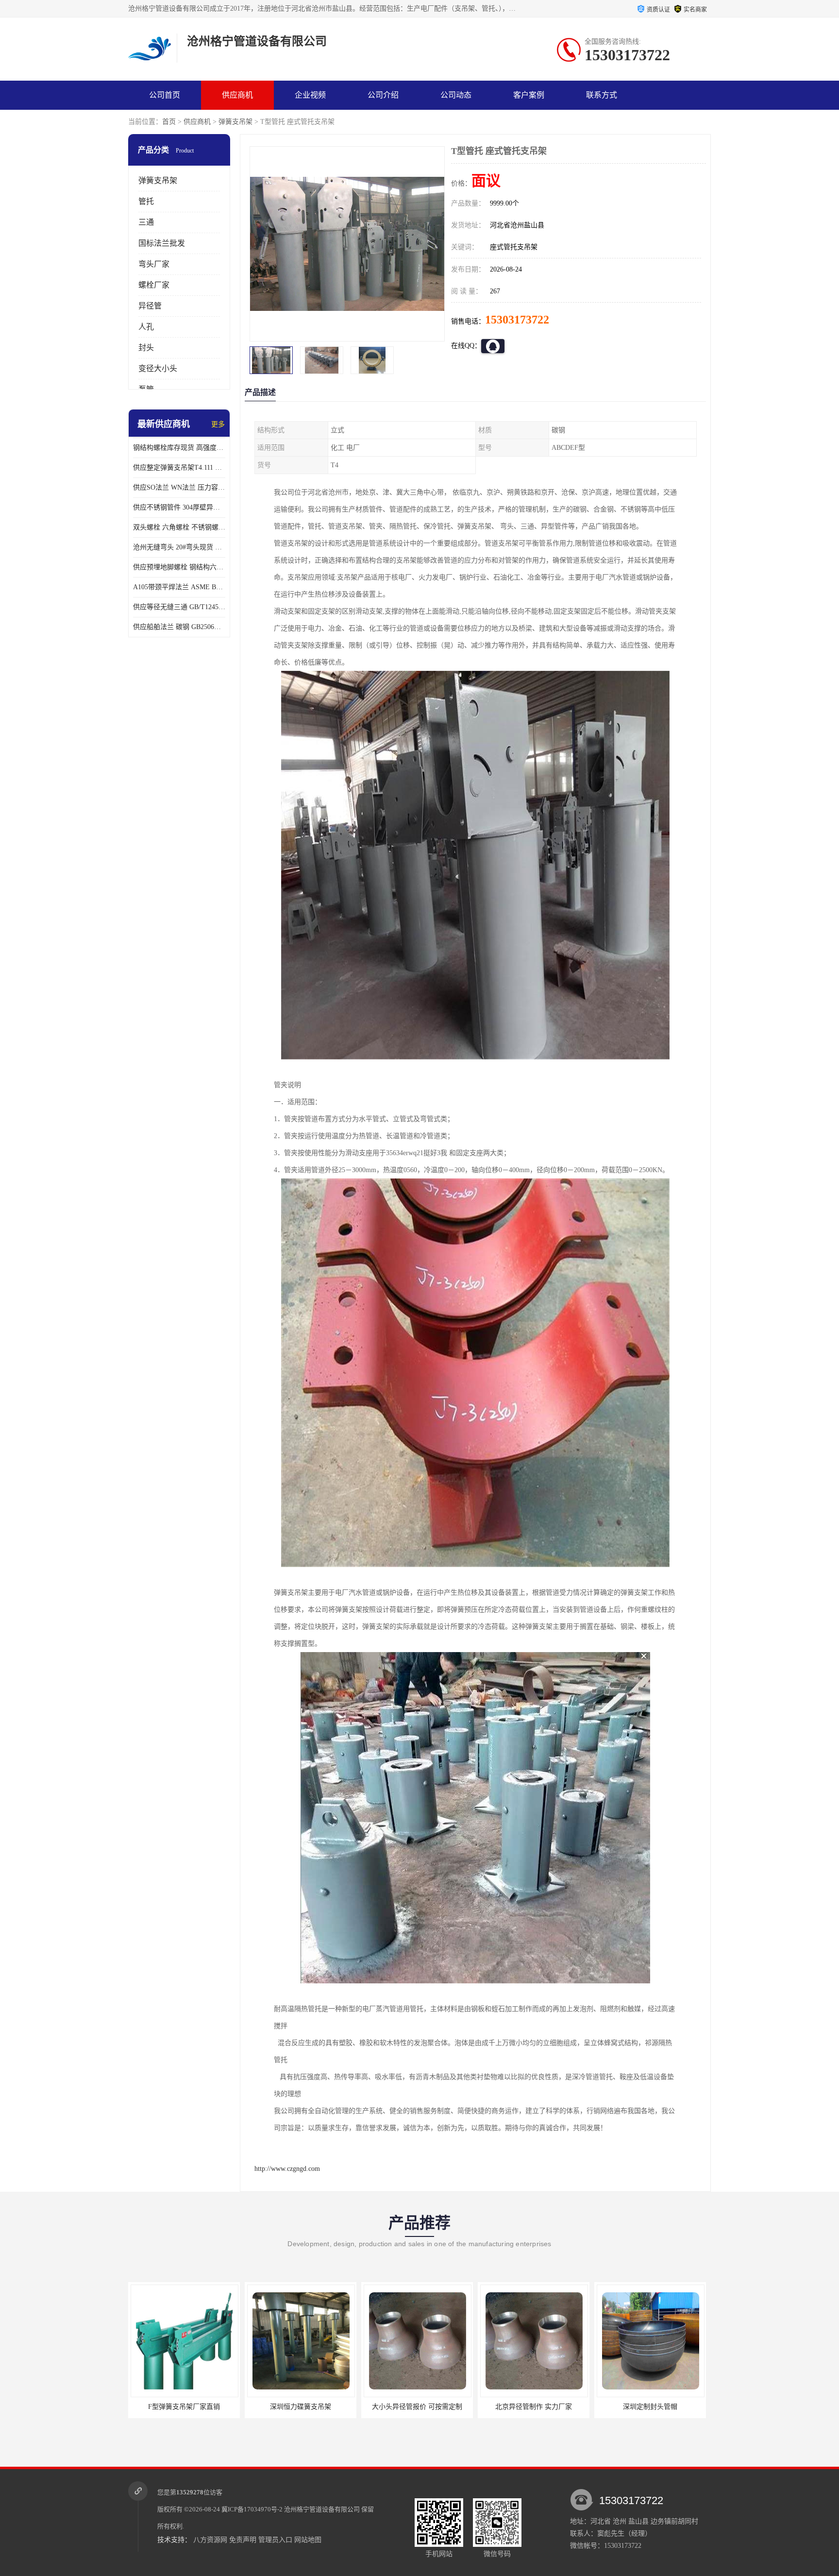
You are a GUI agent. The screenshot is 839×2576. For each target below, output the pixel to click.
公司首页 (165, 95)
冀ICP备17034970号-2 (252, 2509)
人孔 (146, 327)
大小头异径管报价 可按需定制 (301, 2407)
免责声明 (243, 2540)
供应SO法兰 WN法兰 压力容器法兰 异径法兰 (179, 487)
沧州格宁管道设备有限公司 (322, 2509)
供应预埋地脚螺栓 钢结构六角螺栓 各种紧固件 (179, 567)
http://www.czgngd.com (287, 2169)
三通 (146, 222)
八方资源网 (210, 2540)
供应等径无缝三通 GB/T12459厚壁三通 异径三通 (179, 607)
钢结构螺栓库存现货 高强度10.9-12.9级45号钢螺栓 (179, 448)
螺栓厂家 (154, 285)
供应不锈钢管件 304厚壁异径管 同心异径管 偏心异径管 (179, 507)
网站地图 (308, 2540)
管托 (146, 201)
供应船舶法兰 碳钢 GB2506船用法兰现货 (179, 627)
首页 (169, 122)
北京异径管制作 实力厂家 (417, 2407)
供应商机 (237, 95)
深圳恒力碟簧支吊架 (184, 2407)
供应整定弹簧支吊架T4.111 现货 (179, 468)
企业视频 (310, 95)
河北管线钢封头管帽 (650, 2407)
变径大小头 (158, 368)
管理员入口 (275, 2540)
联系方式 (602, 95)
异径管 (150, 306)
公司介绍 (383, 95)
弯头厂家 (154, 264)
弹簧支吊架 (235, 122)
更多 (218, 424)
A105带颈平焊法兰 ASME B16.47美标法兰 (179, 587)
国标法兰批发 (162, 243)
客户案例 (529, 95)
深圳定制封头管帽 (534, 2407)
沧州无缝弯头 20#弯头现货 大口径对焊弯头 (179, 547)
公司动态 (456, 95)
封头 (146, 348)
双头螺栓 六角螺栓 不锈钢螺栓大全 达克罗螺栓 (179, 527)
